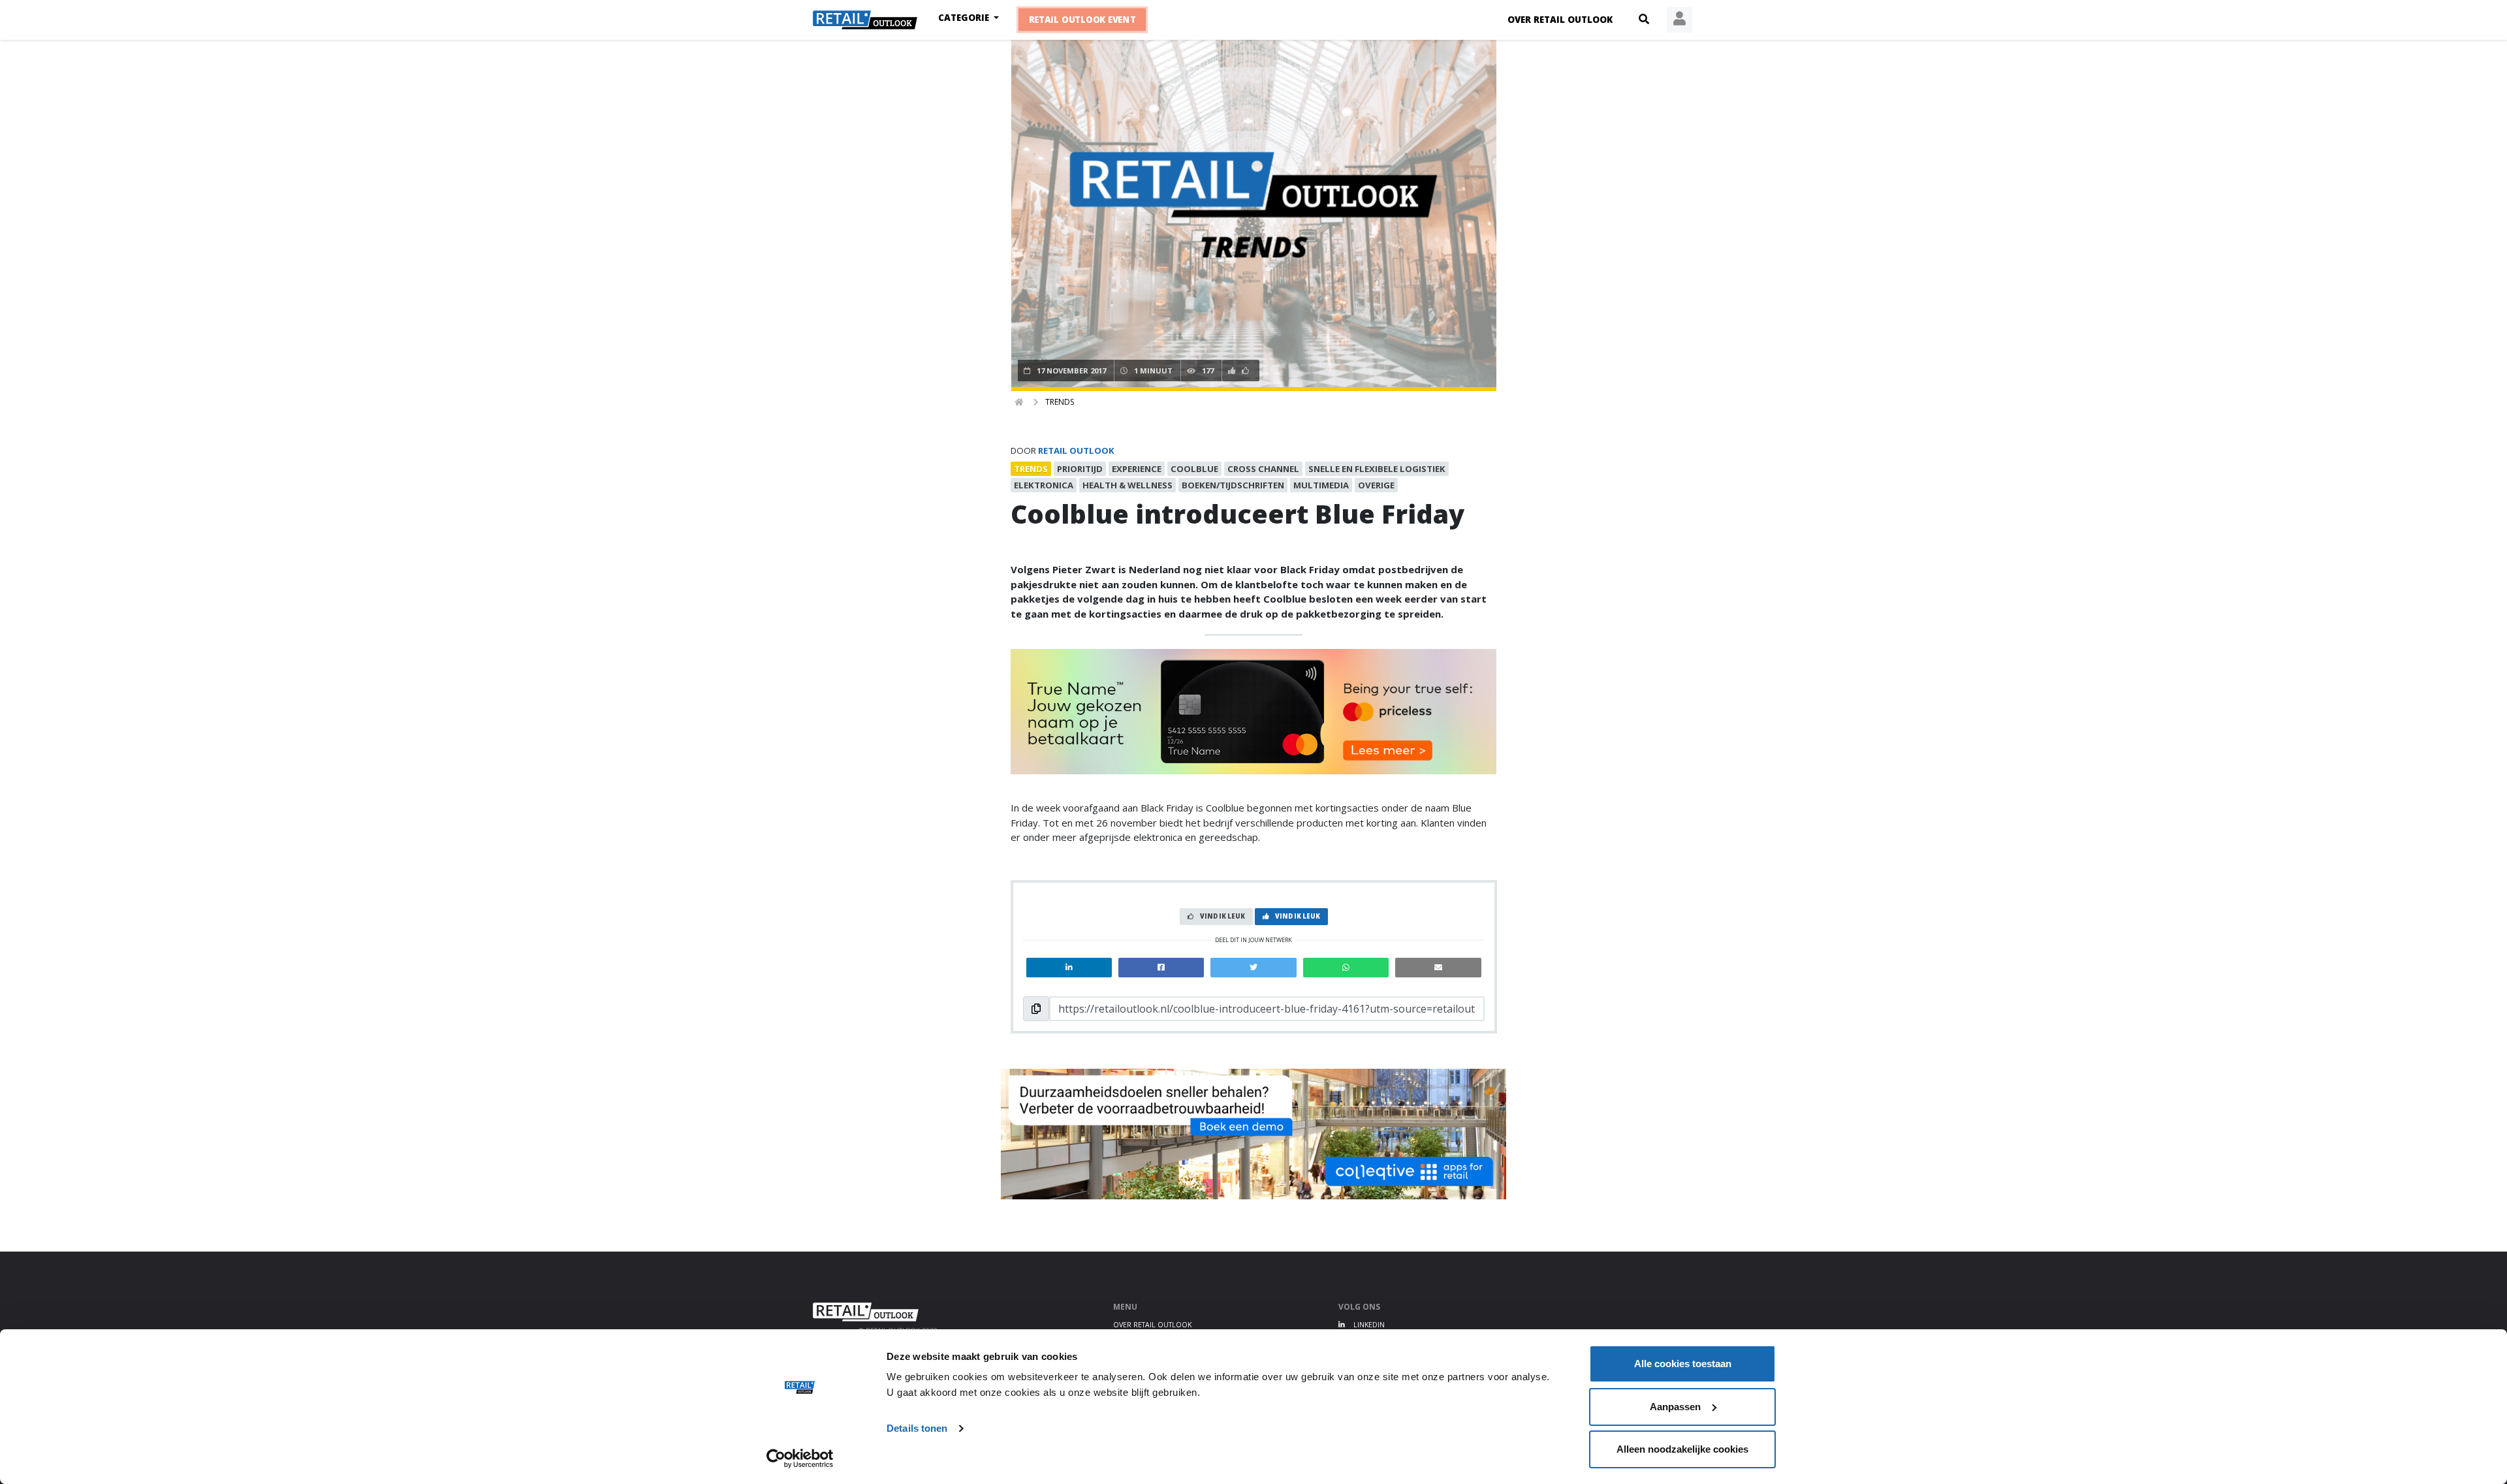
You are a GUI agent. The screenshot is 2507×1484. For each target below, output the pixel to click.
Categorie (965, 18)
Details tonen (917, 1428)
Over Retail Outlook (1560, 20)
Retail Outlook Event (1082, 20)
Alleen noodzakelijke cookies (1682, 1449)
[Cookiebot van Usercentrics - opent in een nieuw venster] (800, 1459)
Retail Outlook (1076, 450)
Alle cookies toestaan (1683, 1364)
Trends (1060, 402)
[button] (1644, 20)
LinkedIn (1368, 1325)
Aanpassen (1675, 1407)
